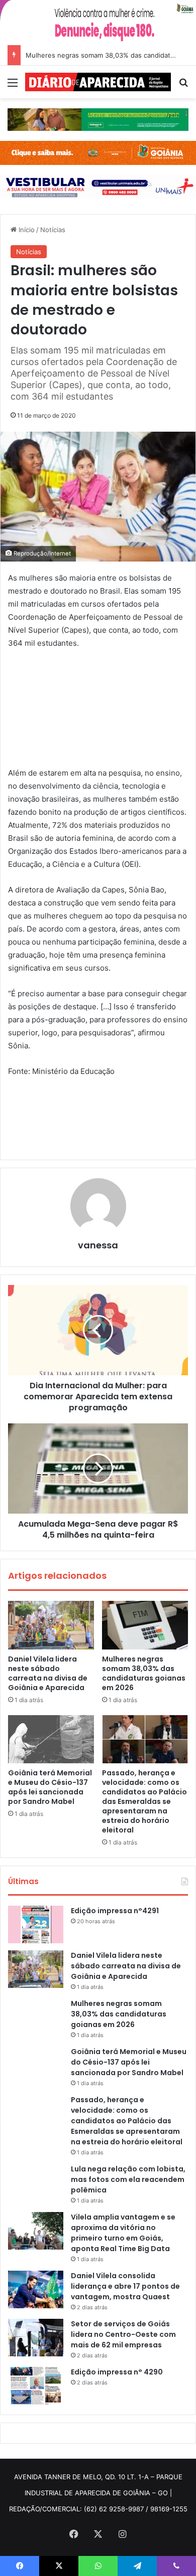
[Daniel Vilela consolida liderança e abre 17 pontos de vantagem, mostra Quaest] (36, 2289)
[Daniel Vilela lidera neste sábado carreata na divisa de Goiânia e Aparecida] (51, 1625)
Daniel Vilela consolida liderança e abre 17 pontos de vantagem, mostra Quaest (125, 2286)
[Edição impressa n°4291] (36, 1924)
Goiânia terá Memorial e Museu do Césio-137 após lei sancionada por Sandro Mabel (50, 1787)
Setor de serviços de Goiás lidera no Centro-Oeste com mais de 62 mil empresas (123, 2334)
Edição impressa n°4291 (115, 1911)
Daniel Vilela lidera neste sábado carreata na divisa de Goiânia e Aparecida (48, 1673)
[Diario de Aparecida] (98, 82)
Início (26, 230)
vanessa (98, 1245)
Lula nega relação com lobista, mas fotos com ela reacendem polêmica (128, 2179)
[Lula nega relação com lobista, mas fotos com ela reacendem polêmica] (36, 2183)
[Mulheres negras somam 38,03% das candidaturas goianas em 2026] (145, 1625)
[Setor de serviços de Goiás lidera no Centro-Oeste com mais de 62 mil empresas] (36, 2338)
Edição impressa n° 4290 (117, 2372)
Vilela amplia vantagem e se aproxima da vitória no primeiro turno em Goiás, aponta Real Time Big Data (123, 2233)
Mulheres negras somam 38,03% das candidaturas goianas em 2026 (144, 1673)
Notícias (53, 230)
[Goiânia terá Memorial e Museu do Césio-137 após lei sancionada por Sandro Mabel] (51, 1739)
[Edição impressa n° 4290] (36, 2386)
